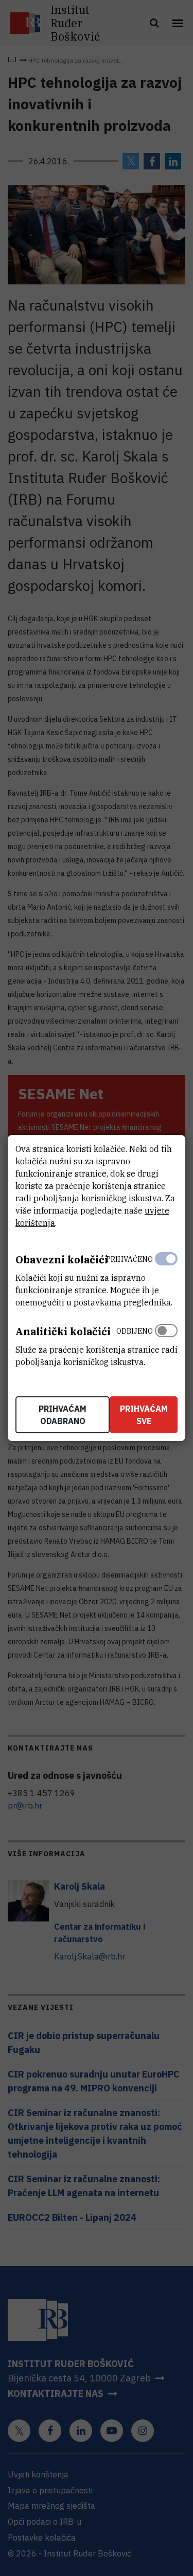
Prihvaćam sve (144, 1415)
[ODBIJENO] (166, 1344)
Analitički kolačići (63, 1331)
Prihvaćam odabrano (63, 1415)
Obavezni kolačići (62, 1260)
